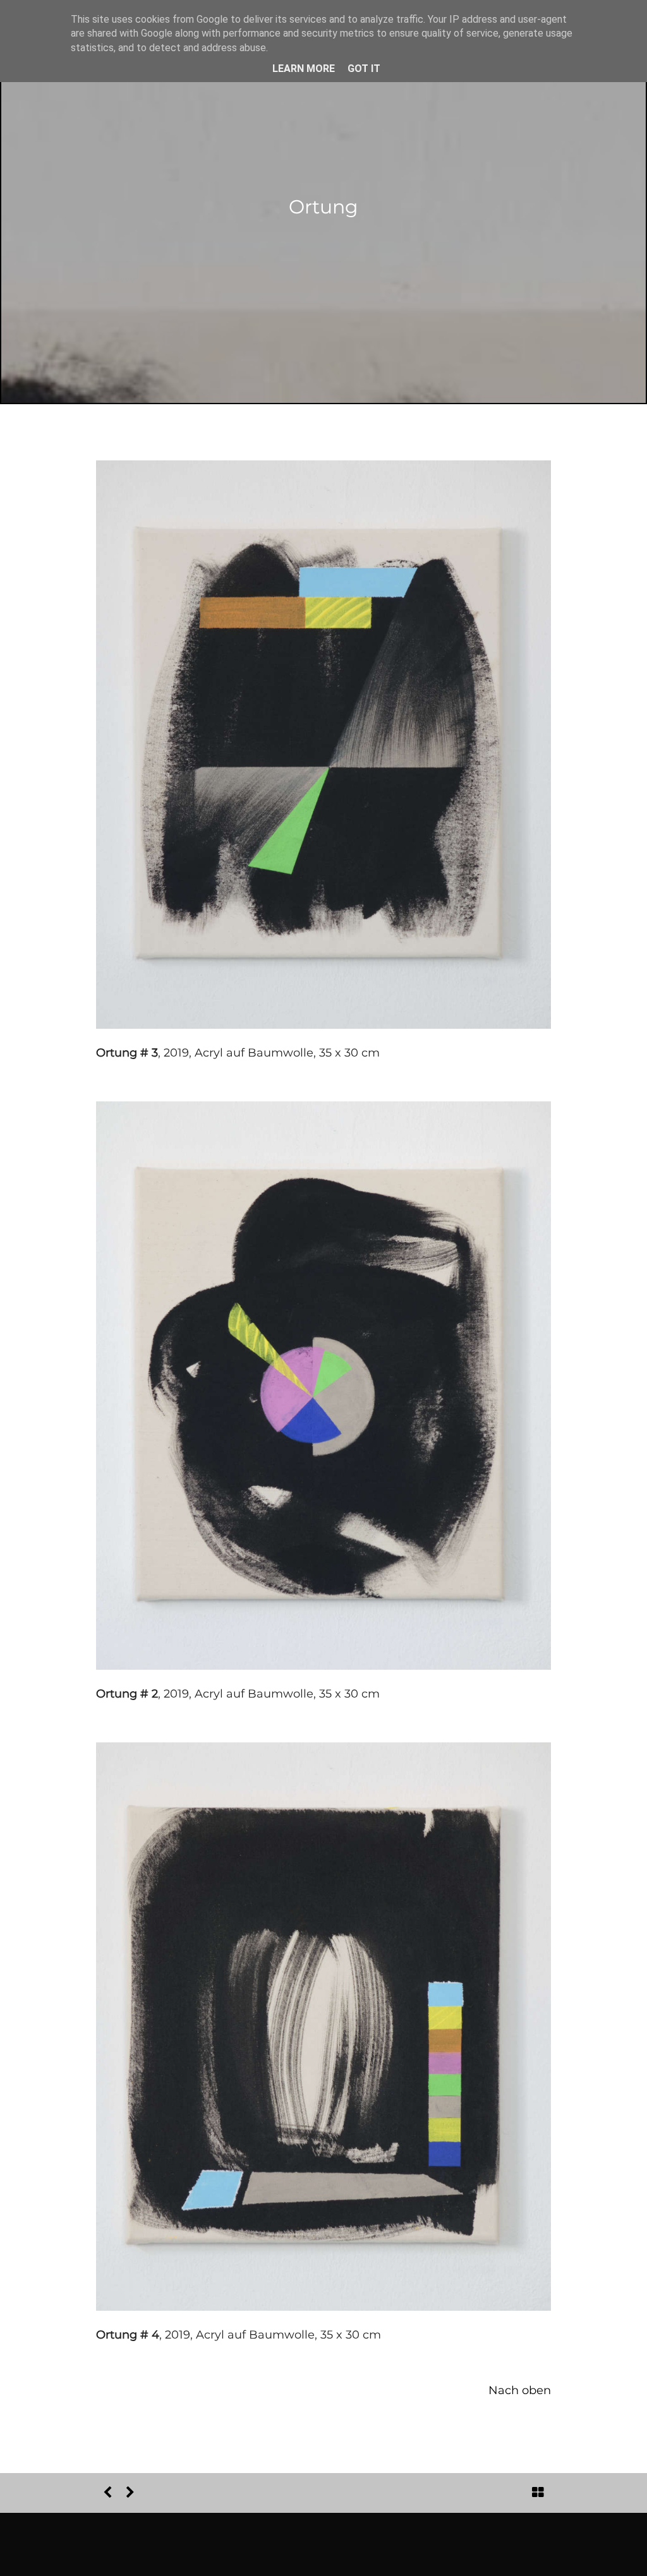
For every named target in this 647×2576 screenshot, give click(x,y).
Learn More (304, 69)
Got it (364, 69)
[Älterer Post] (130, 2493)
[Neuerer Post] (107, 2493)
